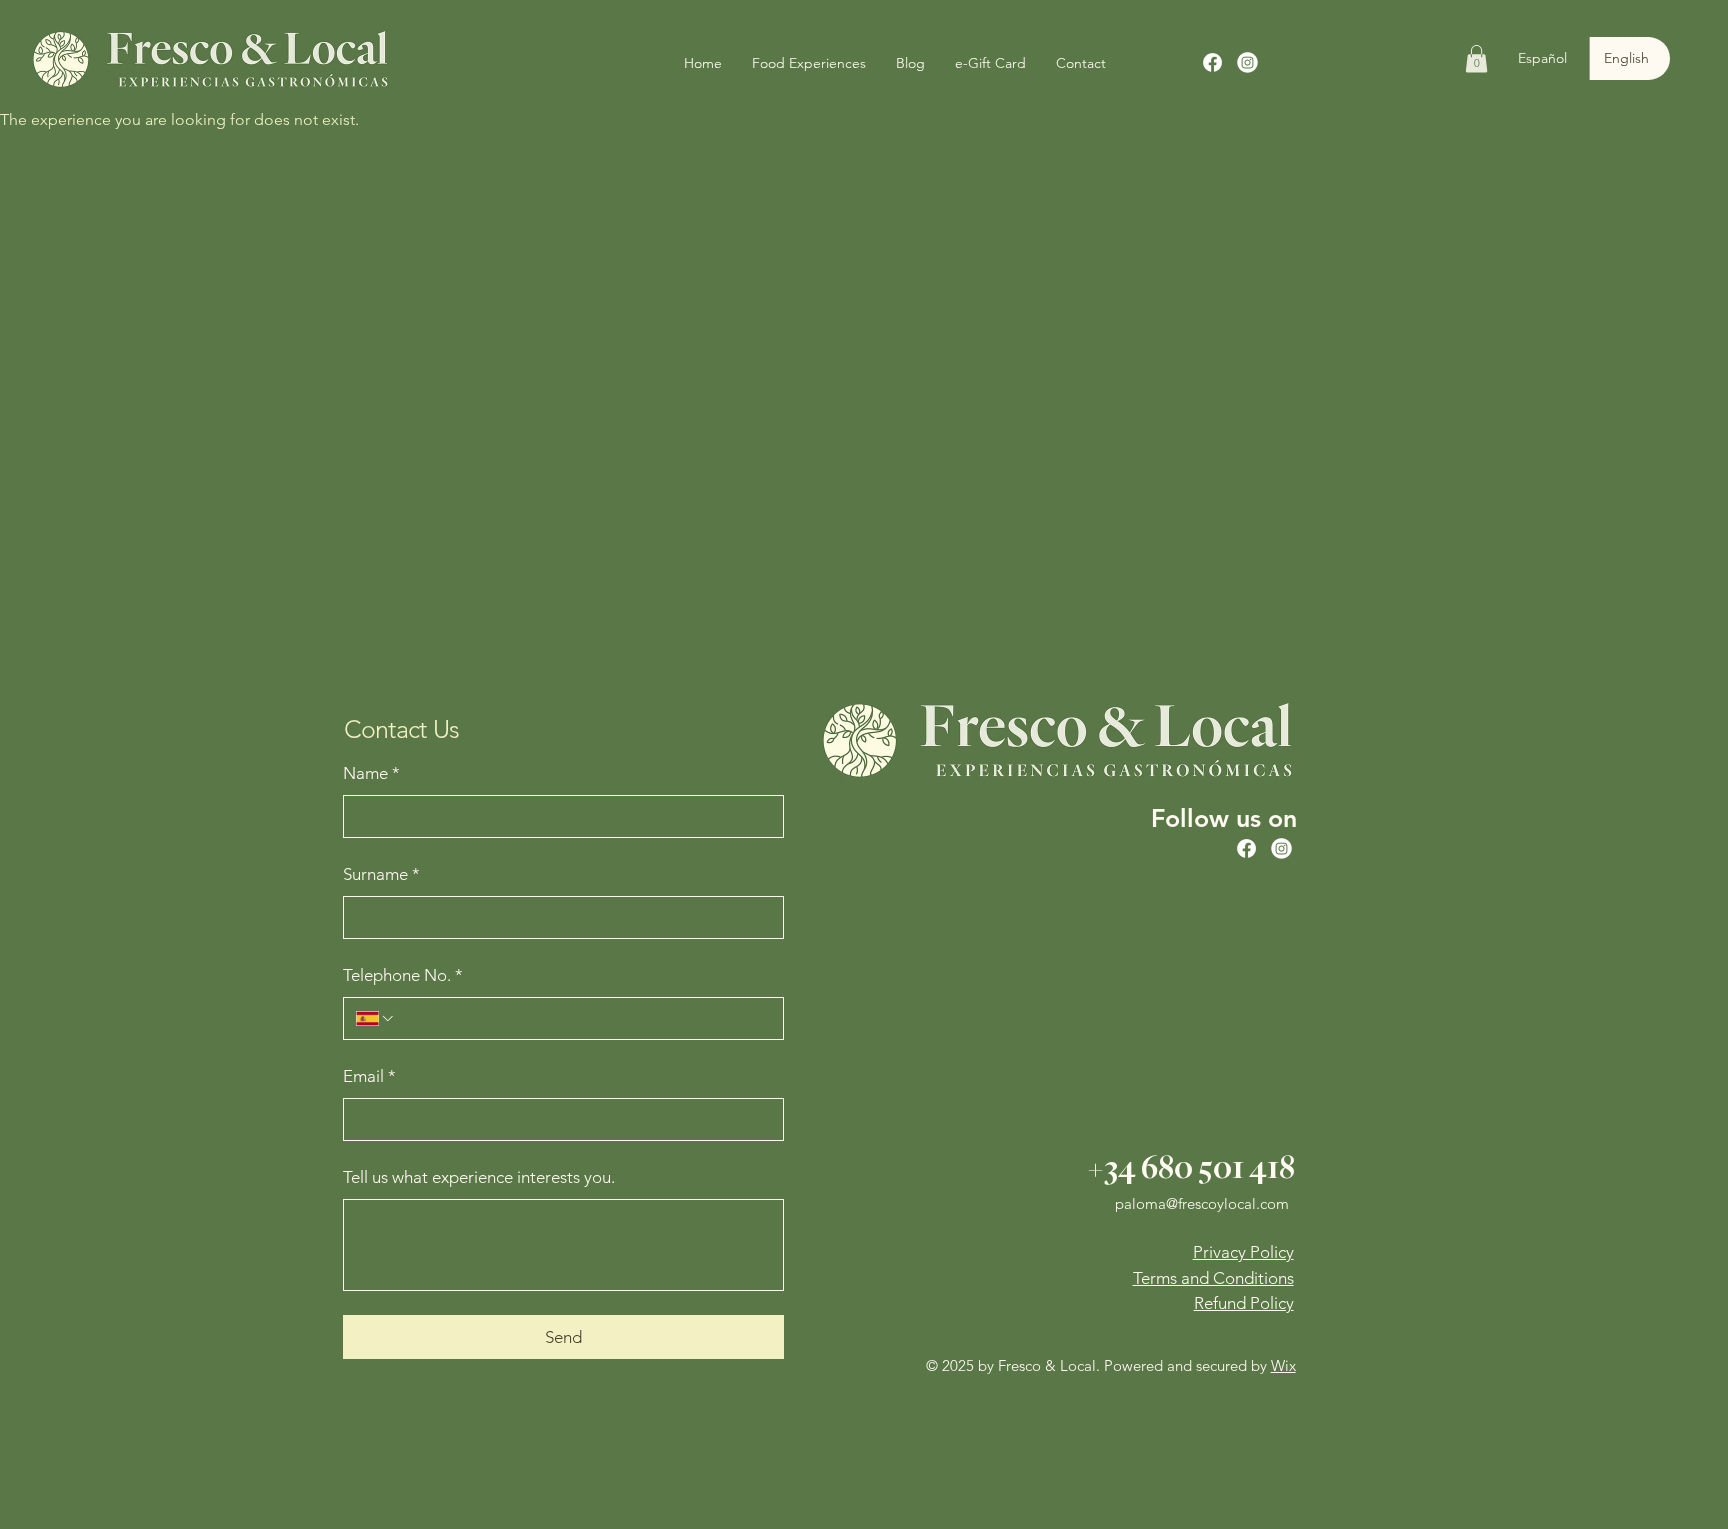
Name (371, 773)
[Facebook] (1212, 62)
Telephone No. (403, 975)
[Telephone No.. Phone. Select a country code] (376, 1018)
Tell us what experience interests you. (479, 1177)
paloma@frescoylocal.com (1202, 1203)
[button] (1476, 58)
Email (369, 1076)
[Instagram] (1247, 62)
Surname (381, 874)
